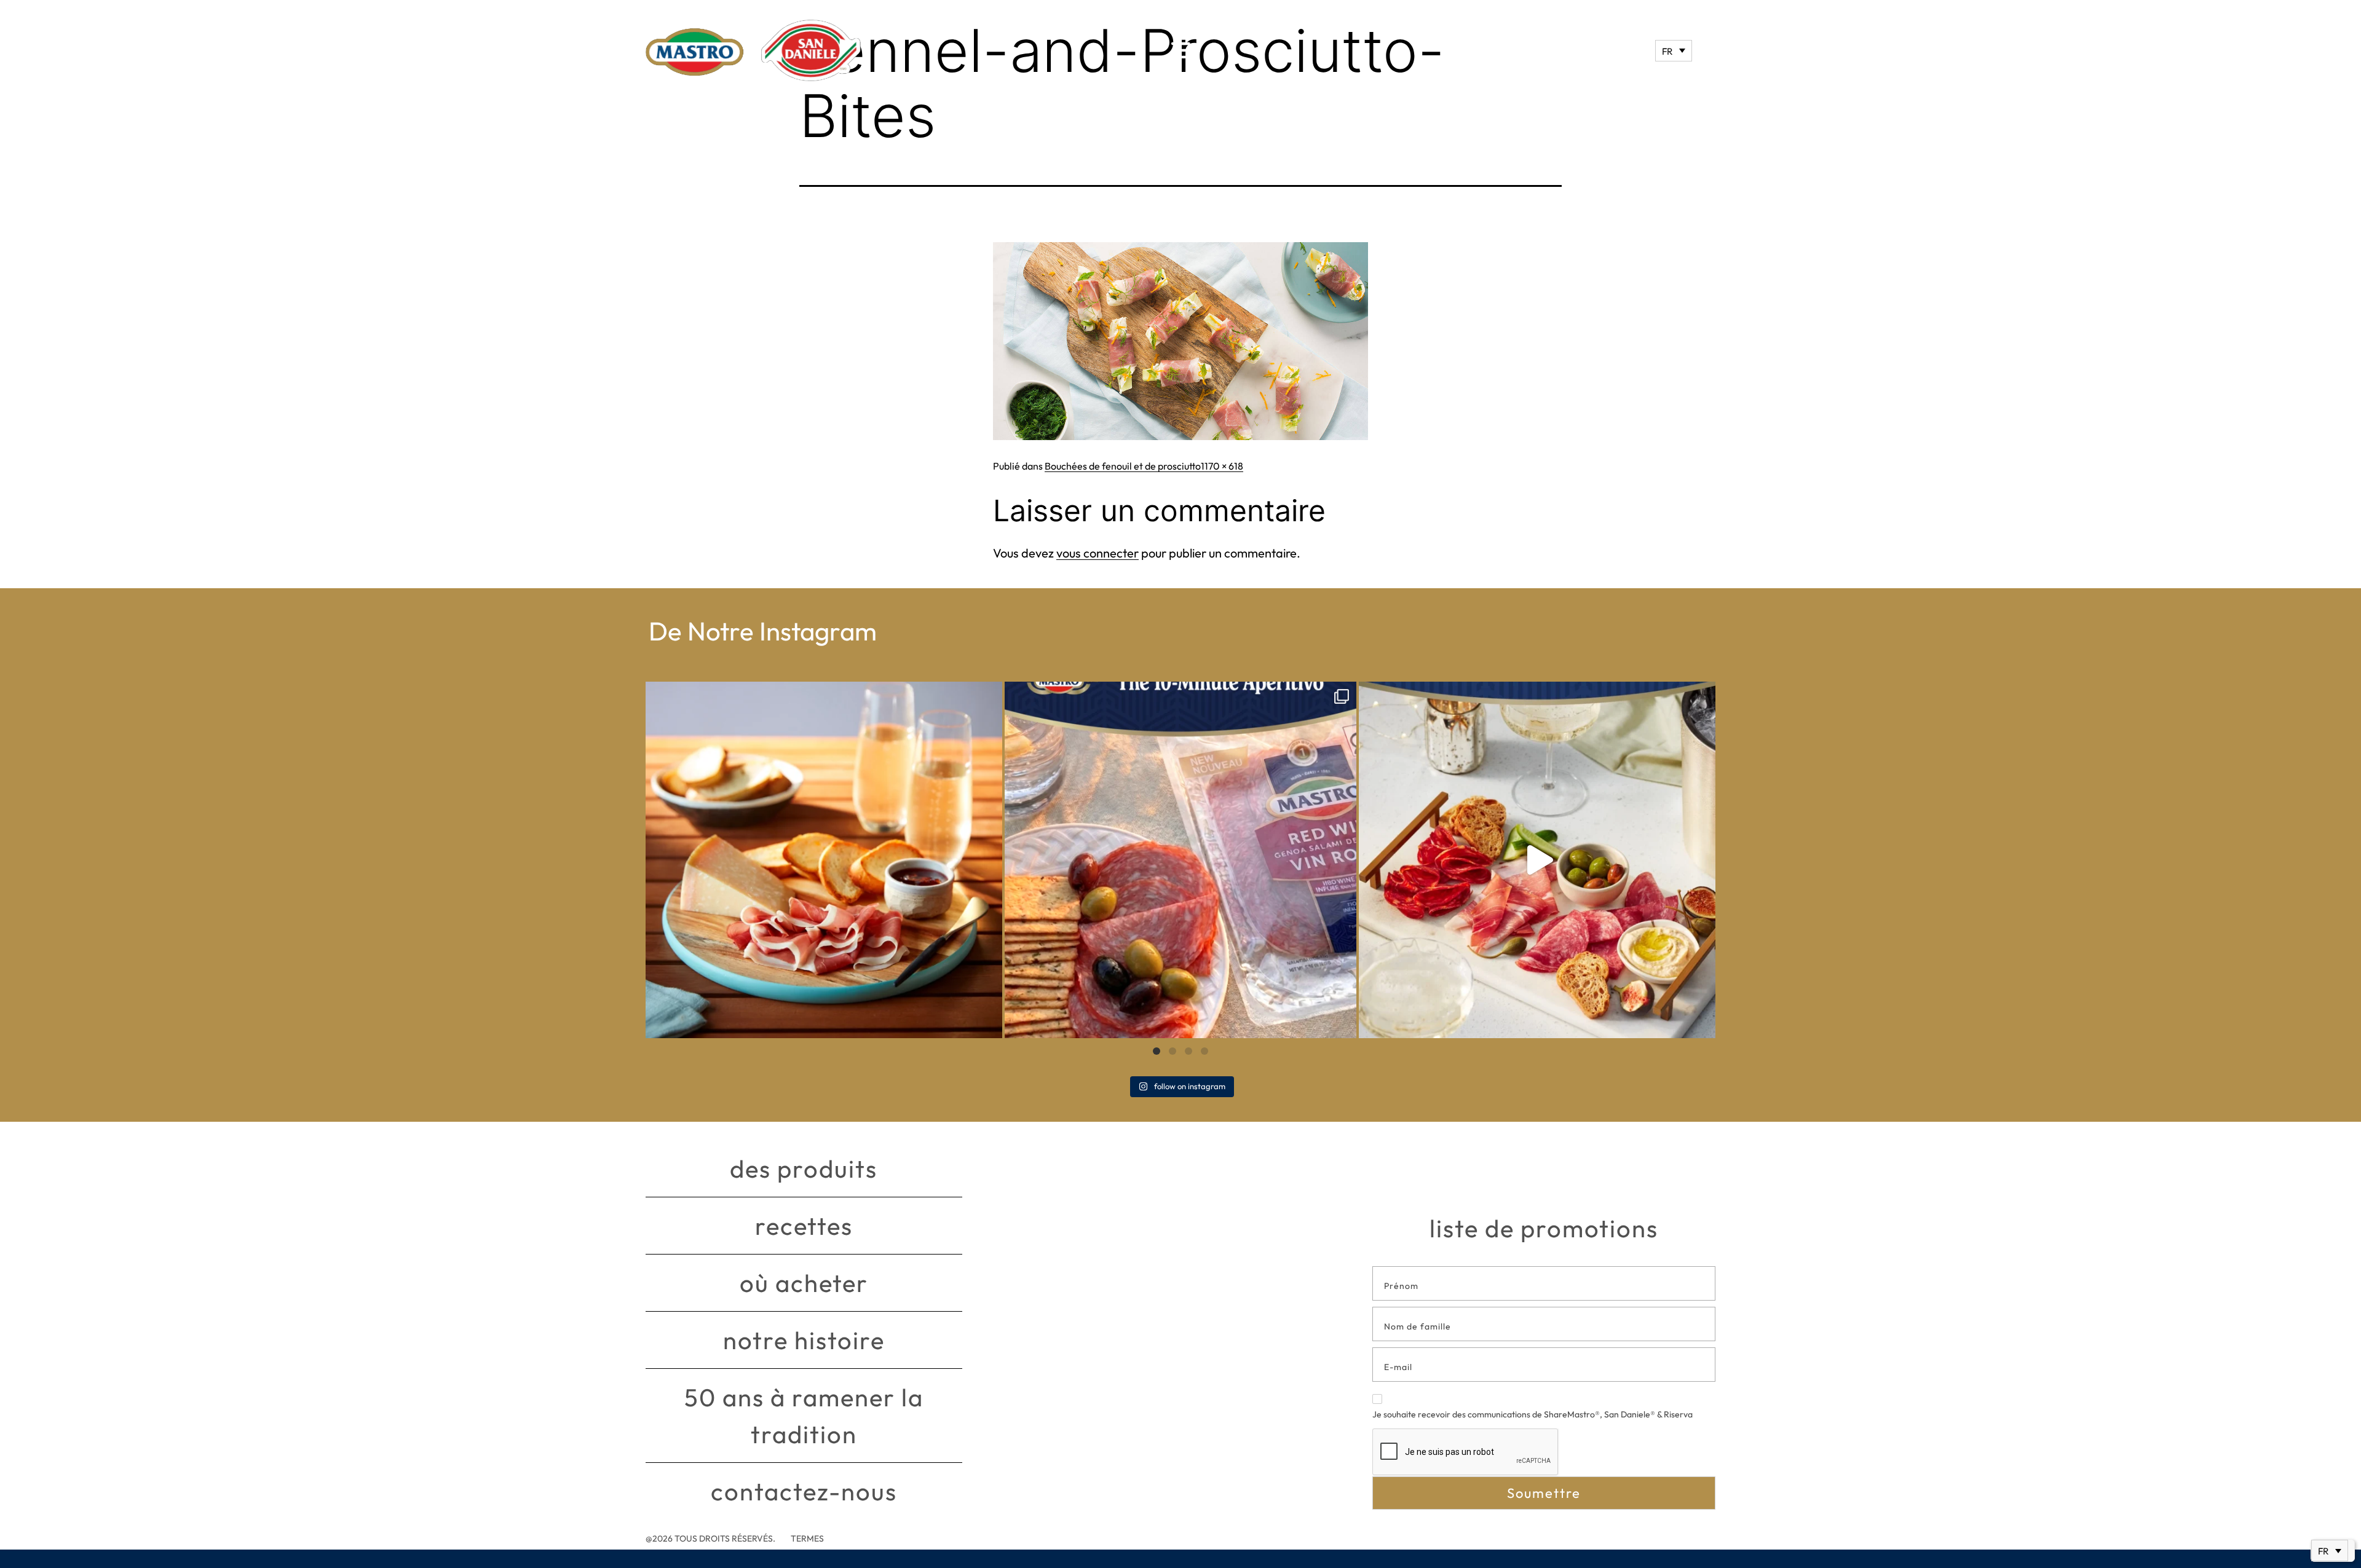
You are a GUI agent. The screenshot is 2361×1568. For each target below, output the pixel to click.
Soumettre (1544, 1493)
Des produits (804, 1168)
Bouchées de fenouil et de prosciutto (1123, 466)
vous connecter (1097, 553)
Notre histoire (804, 1340)
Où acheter (804, 1283)
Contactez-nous (804, 1491)
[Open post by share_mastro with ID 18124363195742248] (1537, 860)
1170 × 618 (1222, 466)
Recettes (804, 1226)
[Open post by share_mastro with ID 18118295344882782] (1180, 860)
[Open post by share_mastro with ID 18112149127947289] (824, 860)
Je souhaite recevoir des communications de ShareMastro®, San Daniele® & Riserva (1532, 1414)
